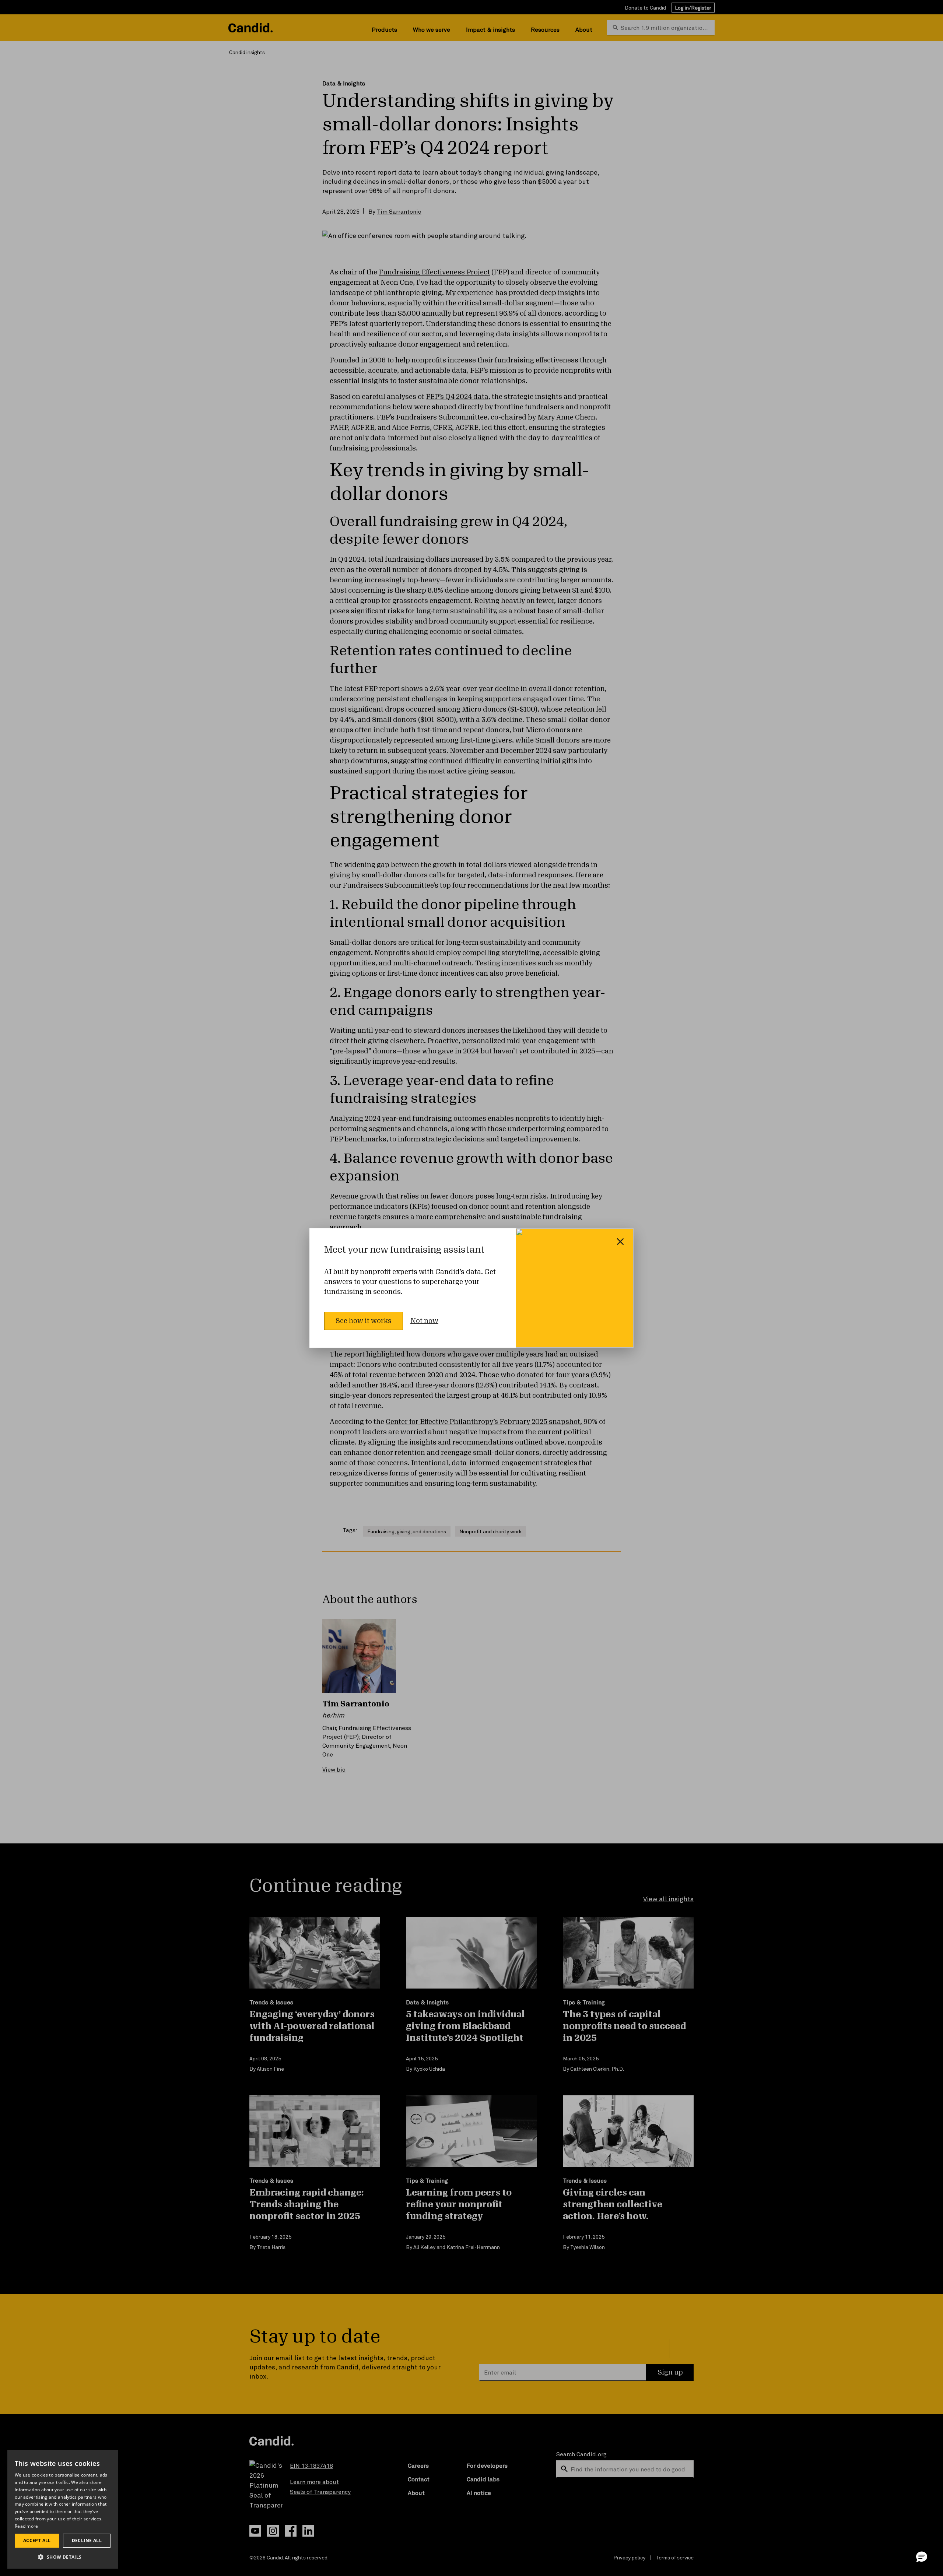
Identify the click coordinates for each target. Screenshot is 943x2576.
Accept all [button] (37, 2540)
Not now (424, 1321)
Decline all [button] (87, 2540)
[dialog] (63, 2509)
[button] (922, 2556)
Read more (27, 2526)
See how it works (364, 1321)
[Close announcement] (620, 1242)
